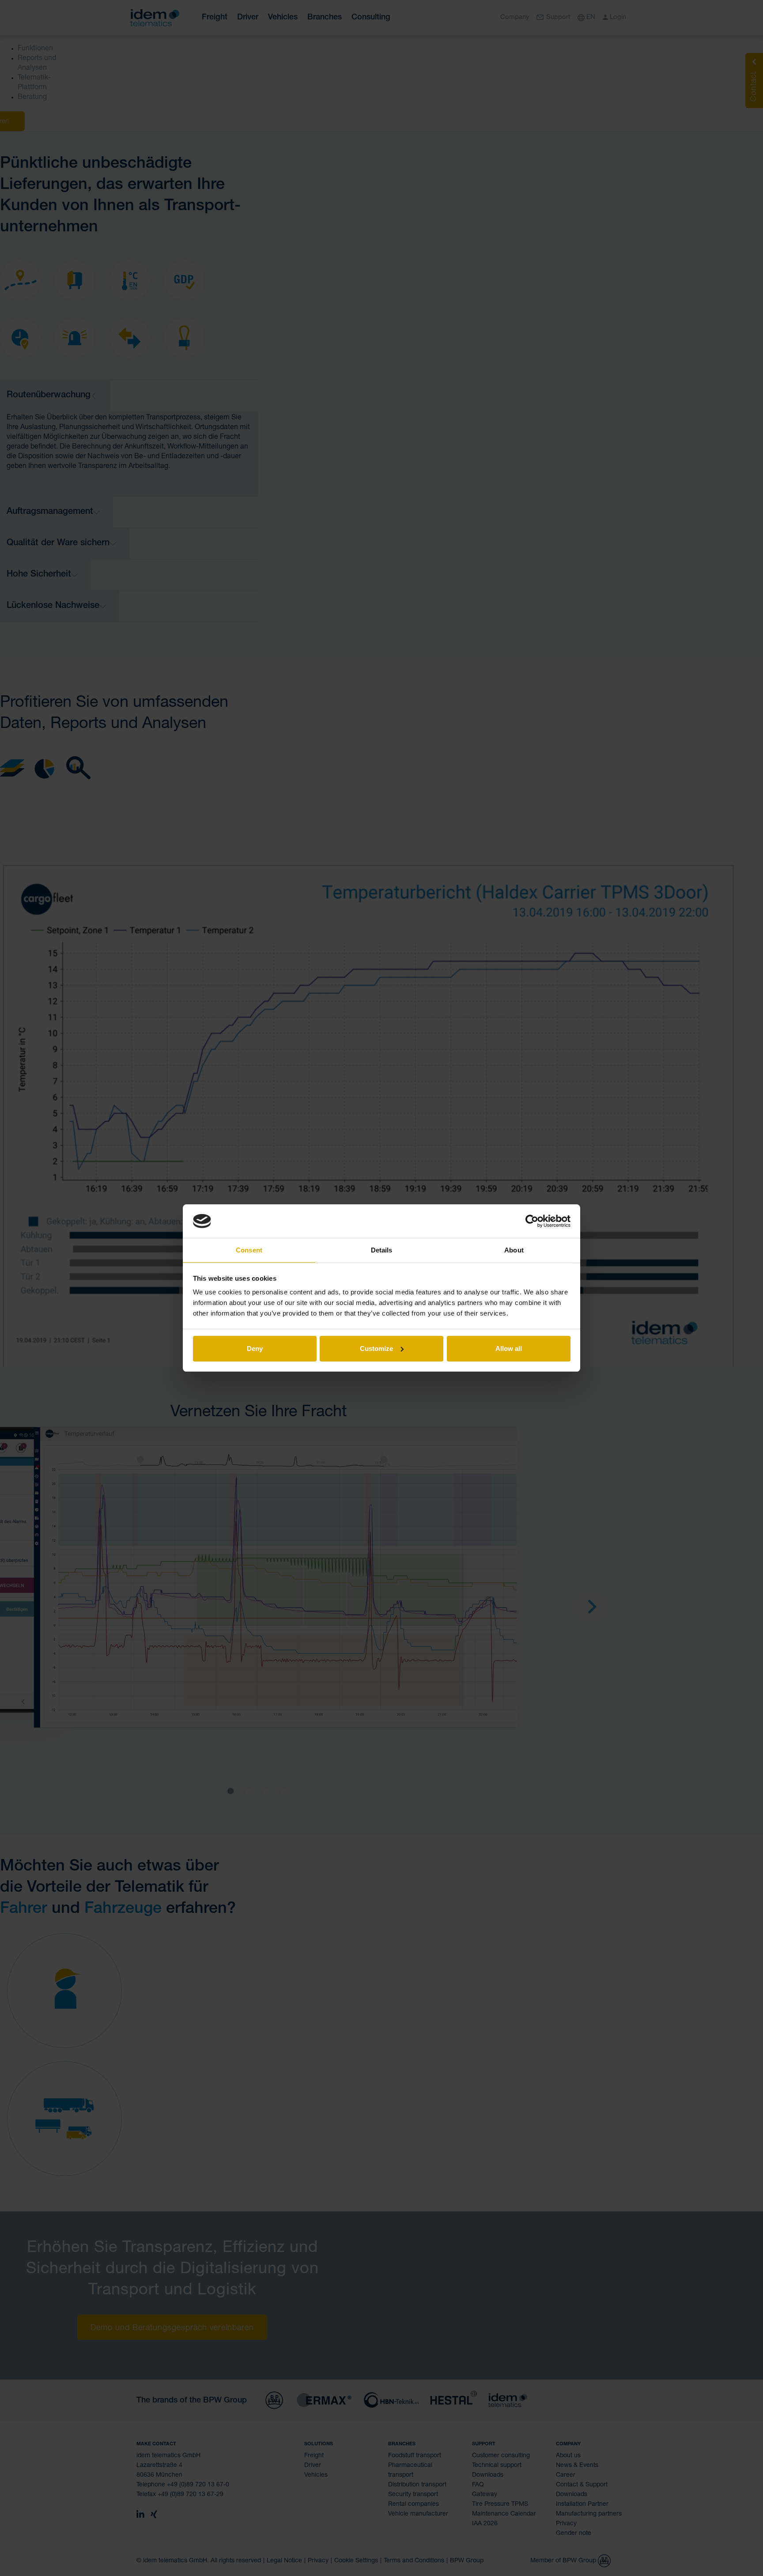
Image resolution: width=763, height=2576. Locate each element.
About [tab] (514, 1250)
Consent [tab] (249, 1250)
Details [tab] (382, 1250)
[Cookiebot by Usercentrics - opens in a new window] (532, 1221)
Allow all (509, 1348)
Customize (376, 1348)
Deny (255, 1348)
